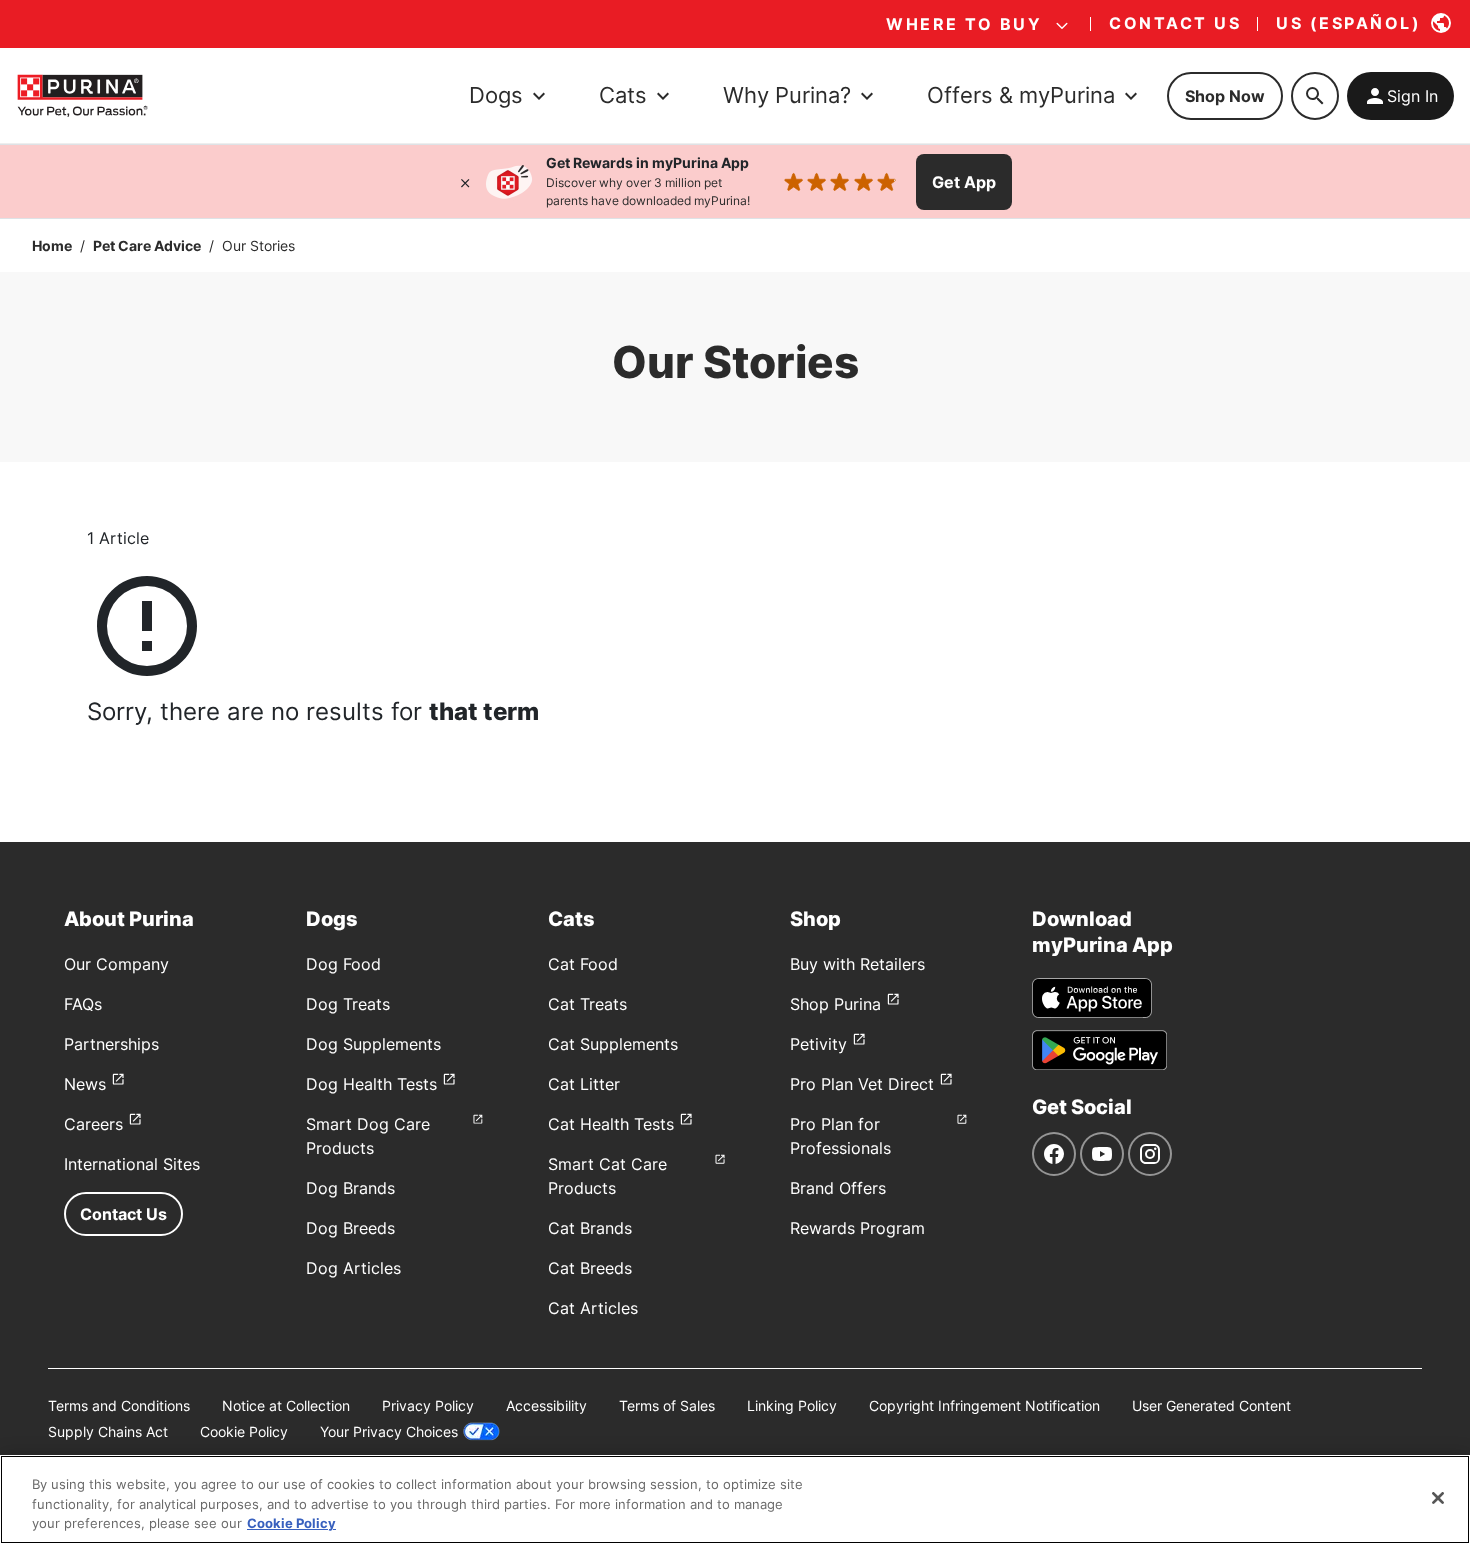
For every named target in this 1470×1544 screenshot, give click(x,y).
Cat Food (583, 964)
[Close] (465, 182)
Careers (93, 1124)
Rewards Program (857, 1228)
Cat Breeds (590, 1268)
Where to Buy (964, 24)
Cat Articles (593, 1308)
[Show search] (1315, 96)
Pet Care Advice (147, 245)
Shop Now (1225, 96)
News (85, 1084)
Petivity (818, 1044)
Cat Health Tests (611, 1124)
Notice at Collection (286, 1405)
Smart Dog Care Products (368, 1136)
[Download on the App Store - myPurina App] (1092, 998)
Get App (964, 182)
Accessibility (546, 1405)
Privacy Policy (428, 1405)
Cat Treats (587, 1004)
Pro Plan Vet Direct (862, 1084)
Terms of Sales (667, 1405)
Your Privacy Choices (389, 1431)
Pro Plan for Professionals (840, 1136)
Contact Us (123, 1214)
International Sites (132, 1164)
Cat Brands (590, 1228)
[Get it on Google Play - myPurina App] (1099, 1050)
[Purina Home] (82, 95)
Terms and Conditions (119, 1405)
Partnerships (111, 1044)
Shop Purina (835, 1004)
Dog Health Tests (371, 1084)
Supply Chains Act (108, 1431)
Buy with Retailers (857, 964)
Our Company (116, 964)
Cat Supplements (613, 1044)
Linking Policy (792, 1405)
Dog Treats (348, 1004)
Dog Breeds (350, 1228)
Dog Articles (353, 1268)
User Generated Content (1211, 1405)
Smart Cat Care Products (607, 1176)
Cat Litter (584, 1084)
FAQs (83, 1004)
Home (52, 245)
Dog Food (343, 964)
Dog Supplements (373, 1044)
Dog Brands (350, 1188)
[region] (735, 1499)
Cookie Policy (244, 1431)
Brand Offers (838, 1188)
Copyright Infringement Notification (984, 1405)
